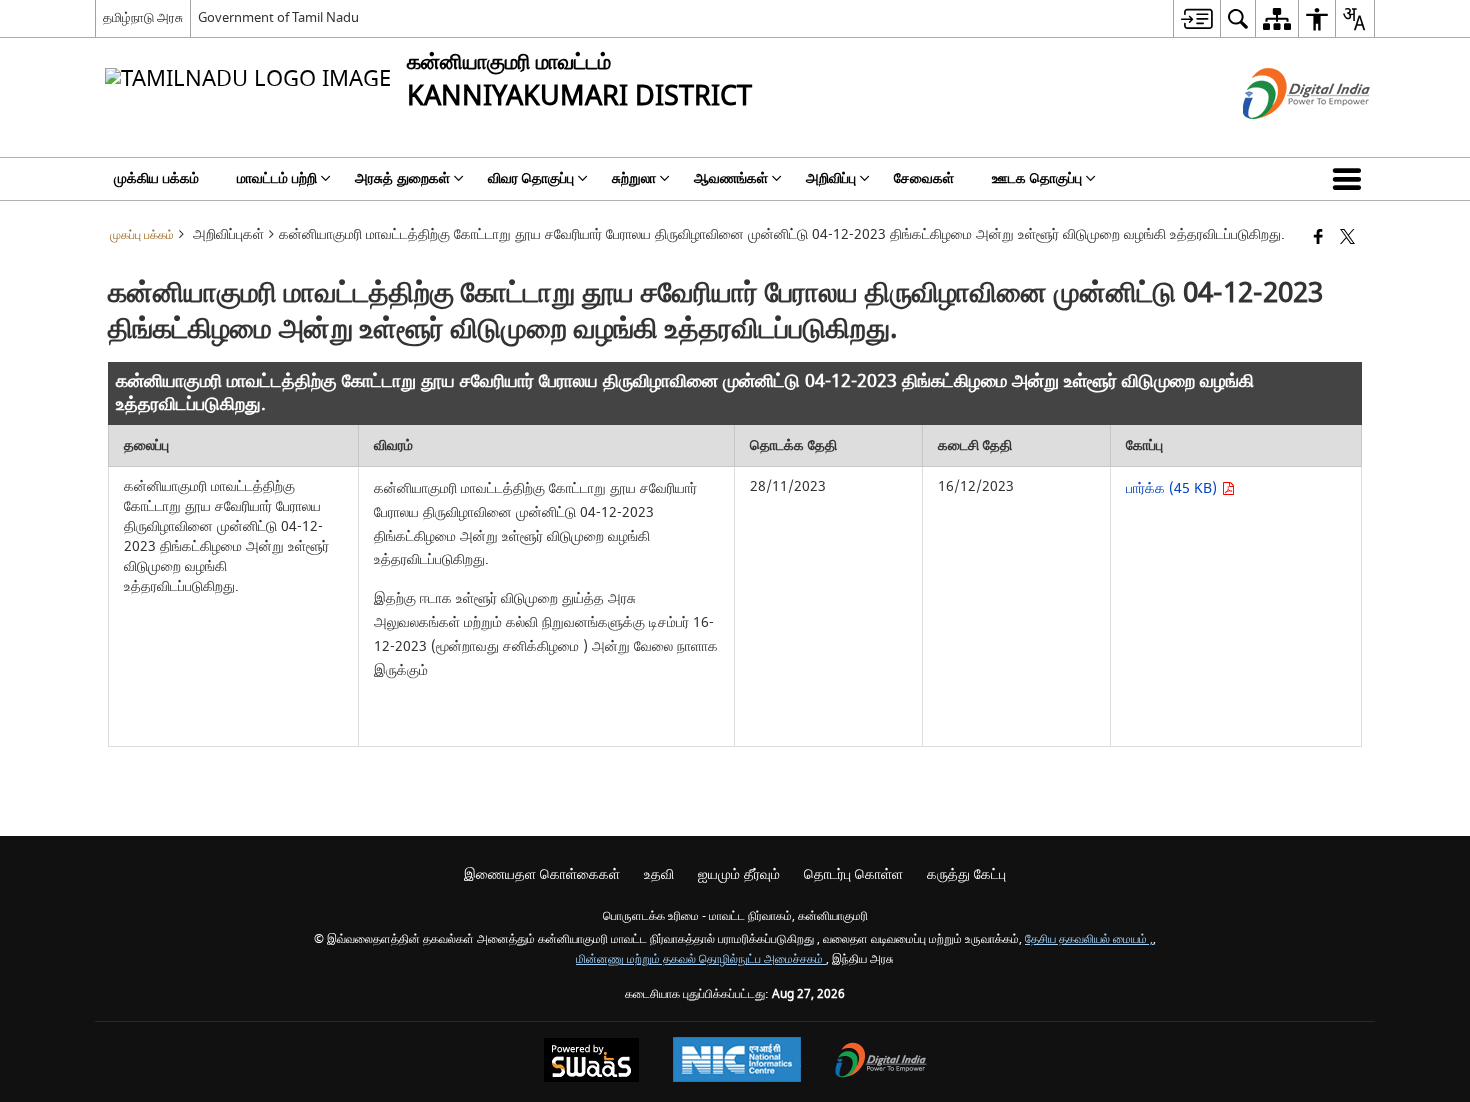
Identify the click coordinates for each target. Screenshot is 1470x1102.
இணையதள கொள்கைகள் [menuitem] (542, 874)
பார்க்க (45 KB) (1173, 488)
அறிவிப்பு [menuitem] (831, 178)
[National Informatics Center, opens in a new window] (737, 1062)
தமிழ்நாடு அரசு (143, 17)
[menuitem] (1196, 18)
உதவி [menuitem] (659, 874)
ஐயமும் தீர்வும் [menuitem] (739, 874)
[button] (1351, 179)
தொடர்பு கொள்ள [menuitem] (853, 874)
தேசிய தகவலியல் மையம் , (1089, 939)
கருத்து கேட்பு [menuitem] (966, 874)
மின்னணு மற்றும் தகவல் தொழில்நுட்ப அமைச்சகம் (701, 959)
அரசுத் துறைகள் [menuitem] (402, 178)
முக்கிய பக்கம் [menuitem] (156, 178)
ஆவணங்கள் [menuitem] (731, 178)
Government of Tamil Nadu (278, 17)
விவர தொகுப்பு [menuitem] (531, 178)
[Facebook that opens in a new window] (1318, 238)
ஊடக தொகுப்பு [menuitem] (1037, 178)
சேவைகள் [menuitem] (924, 178)
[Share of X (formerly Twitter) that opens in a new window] (1347, 238)
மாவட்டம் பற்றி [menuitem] (277, 178)
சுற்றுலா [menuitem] (634, 178)
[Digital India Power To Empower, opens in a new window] (881, 1062)
